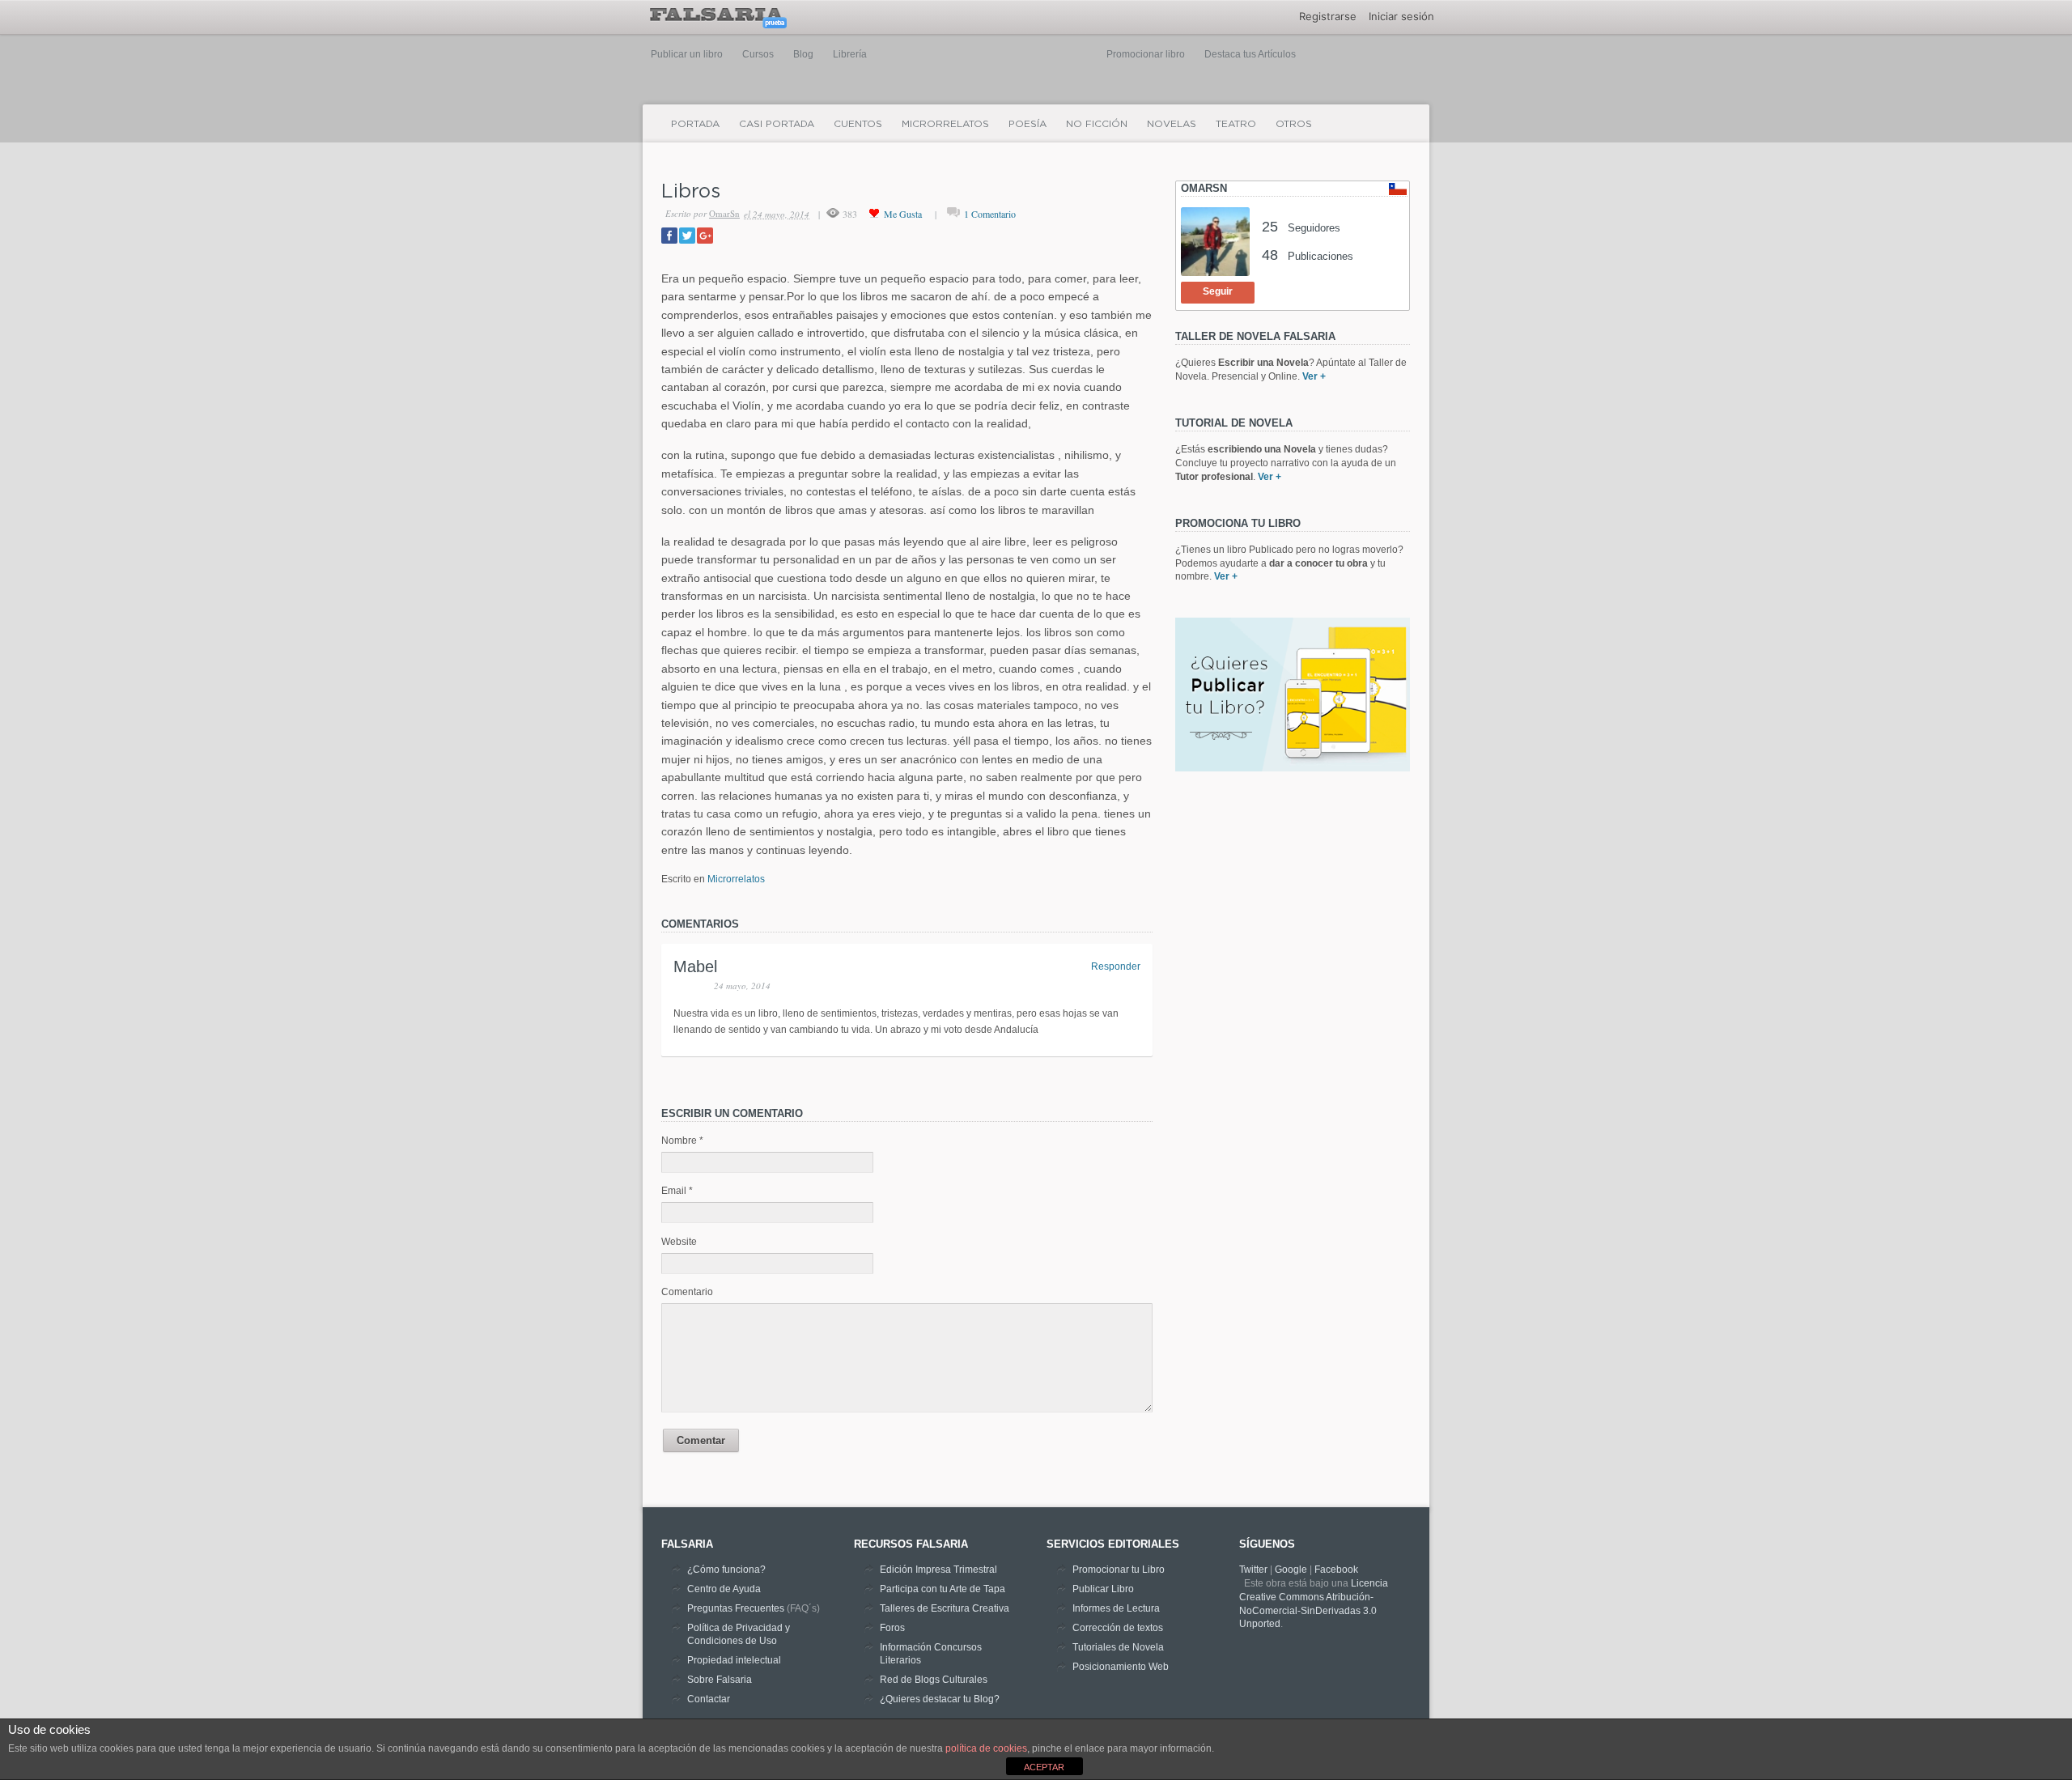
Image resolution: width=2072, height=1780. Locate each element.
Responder (1116, 966)
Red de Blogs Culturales (934, 1680)
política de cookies (986, 1748)
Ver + (1314, 376)
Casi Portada (777, 123)
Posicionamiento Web (1121, 1667)
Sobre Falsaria (720, 1680)
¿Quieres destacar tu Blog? (940, 1699)
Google (1291, 1570)
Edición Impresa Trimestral (938, 1570)
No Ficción (1097, 123)
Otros (1294, 123)
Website (679, 1242)
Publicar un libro (687, 54)
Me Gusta (903, 214)
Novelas (1172, 123)
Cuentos (858, 123)
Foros (892, 1628)
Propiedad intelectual (734, 1660)
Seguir (1218, 291)
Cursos (758, 54)
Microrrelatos (945, 123)
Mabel (695, 966)
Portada (695, 123)
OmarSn (724, 213)
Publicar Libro (1103, 1589)
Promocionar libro (1146, 54)
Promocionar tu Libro (1119, 1570)
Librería (850, 54)
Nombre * (682, 1141)
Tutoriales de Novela (1118, 1647)
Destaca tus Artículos (1250, 54)
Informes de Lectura (1116, 1608)
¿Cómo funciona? (726, 1570)
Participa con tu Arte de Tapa (943, 1589)
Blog (803, 54)
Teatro (1236, 123)
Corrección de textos (1118, 1628)
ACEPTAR (1044, 1767)
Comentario (687, 1292)
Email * (677, 1191)
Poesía (1028, 123)
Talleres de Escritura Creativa (945, 1608)
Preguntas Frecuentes (736, 1608)
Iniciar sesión (1401, 16)
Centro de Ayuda (724, 1589)
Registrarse (1328, 16)
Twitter (1253, 1570)
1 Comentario (990, 214)
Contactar (709, 1699)
